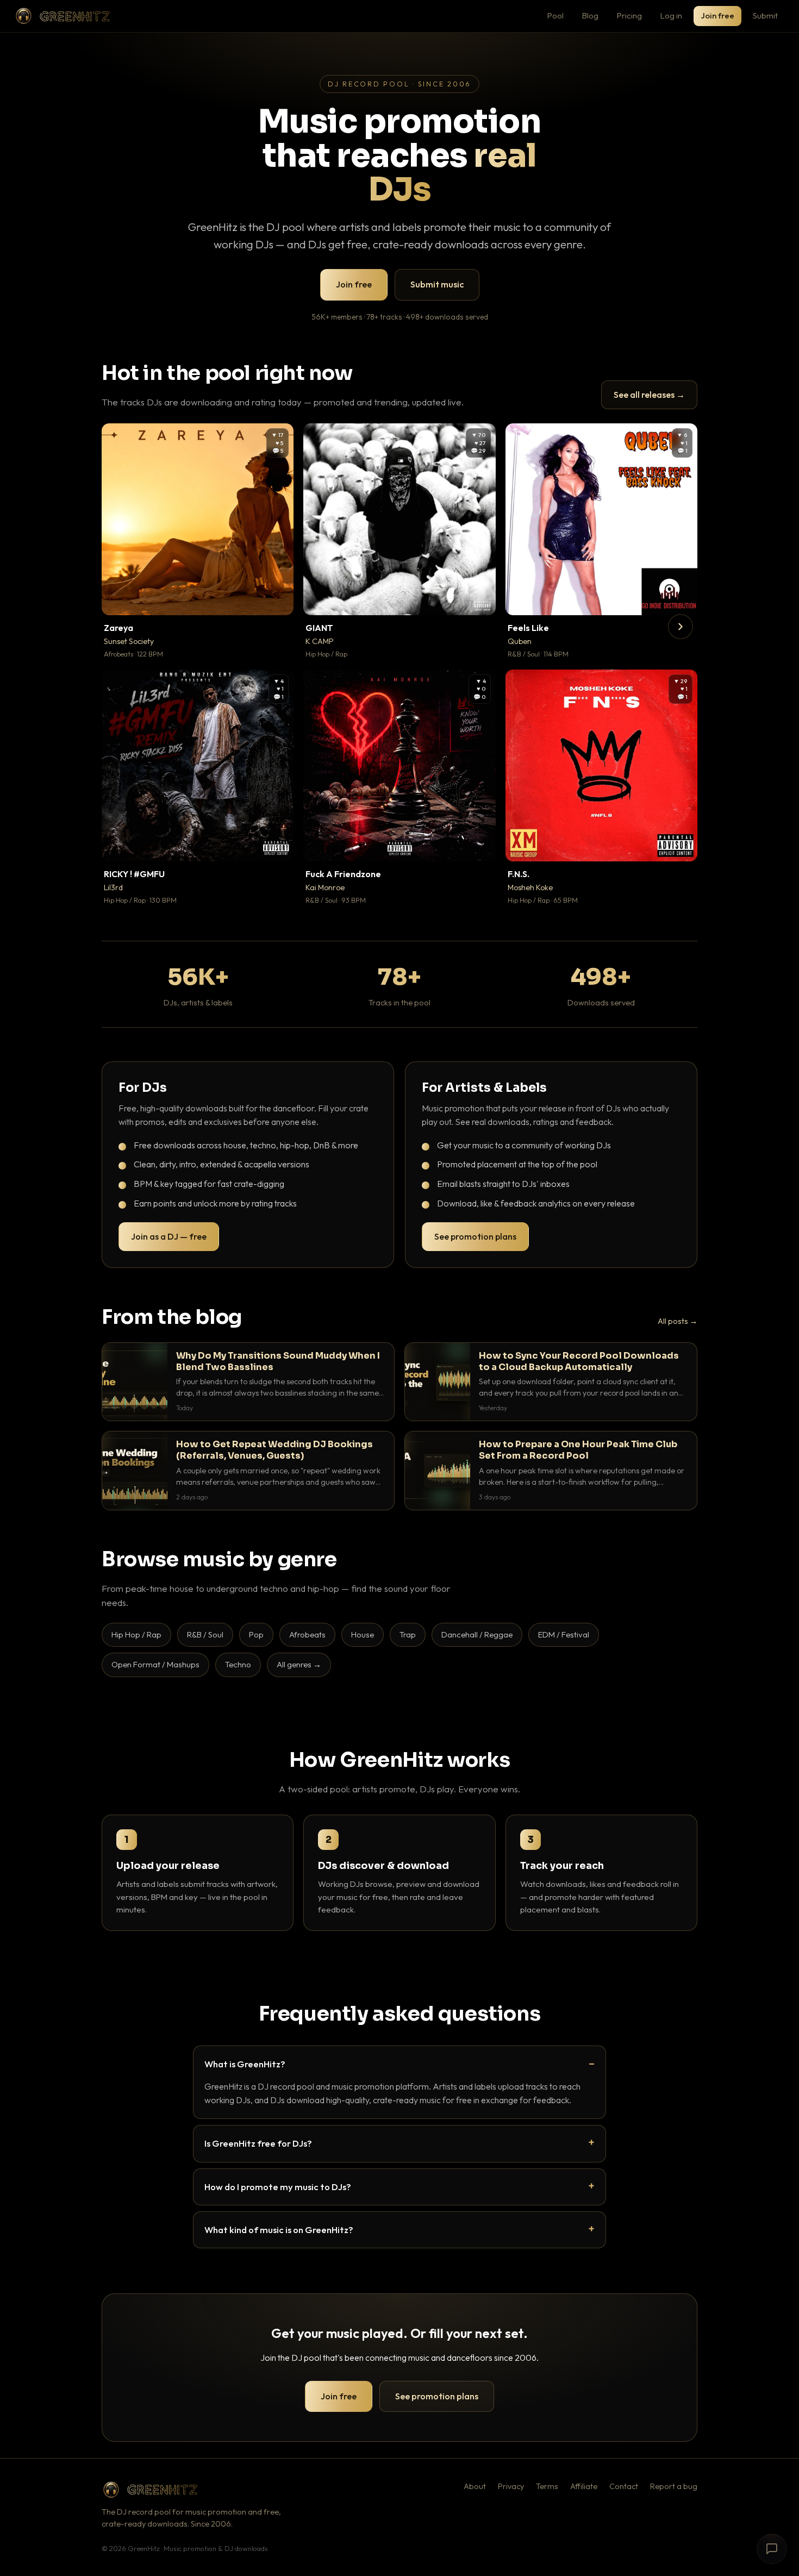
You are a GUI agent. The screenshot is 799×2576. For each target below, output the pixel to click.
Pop (256, 1634)
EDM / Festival (564, 1634)
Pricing (629, 15)
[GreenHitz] (63, 16)
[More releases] (681, 627)
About (475, 2486)
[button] (278, 599)
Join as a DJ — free (169, 1236)
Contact (624, 2486)
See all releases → (649, 395)
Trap (408, 1634)
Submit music (437, 284)
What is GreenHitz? (245, 2064)
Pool (555, 15)
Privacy (511, 2486)
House (363, 1634)
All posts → (678, 1321)
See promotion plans (475, 1236)
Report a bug (674, 2486)
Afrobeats (307, 1634)
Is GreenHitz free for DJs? (258, 2143)
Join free (717, 15)
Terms (547, 2486)
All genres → (299, 1664)
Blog (590, 15)
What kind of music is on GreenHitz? (279, 2230)
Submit (765, 15)
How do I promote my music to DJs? (278, 2187)
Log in (671, 15)
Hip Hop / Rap (136, 1634)
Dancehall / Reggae (477, 1634)
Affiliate (584, 2486)
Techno (238, 1664)
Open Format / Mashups (155, 1664)
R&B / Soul (205, 1634)
